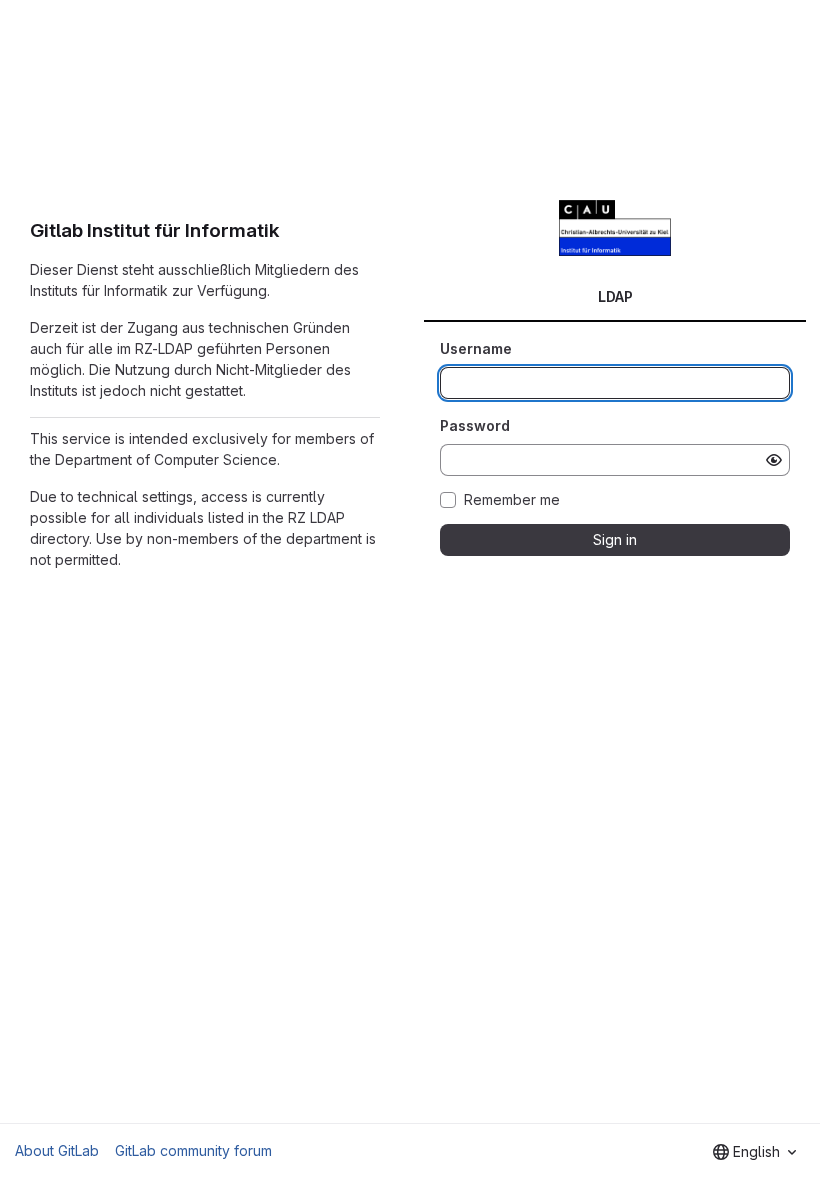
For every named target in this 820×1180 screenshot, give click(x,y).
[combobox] (754, 1152)
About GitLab (57, 1150)
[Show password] (774, 460)
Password (475, 425)
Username (476, 348)
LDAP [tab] (615, 296)
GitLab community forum (193, 1150)
